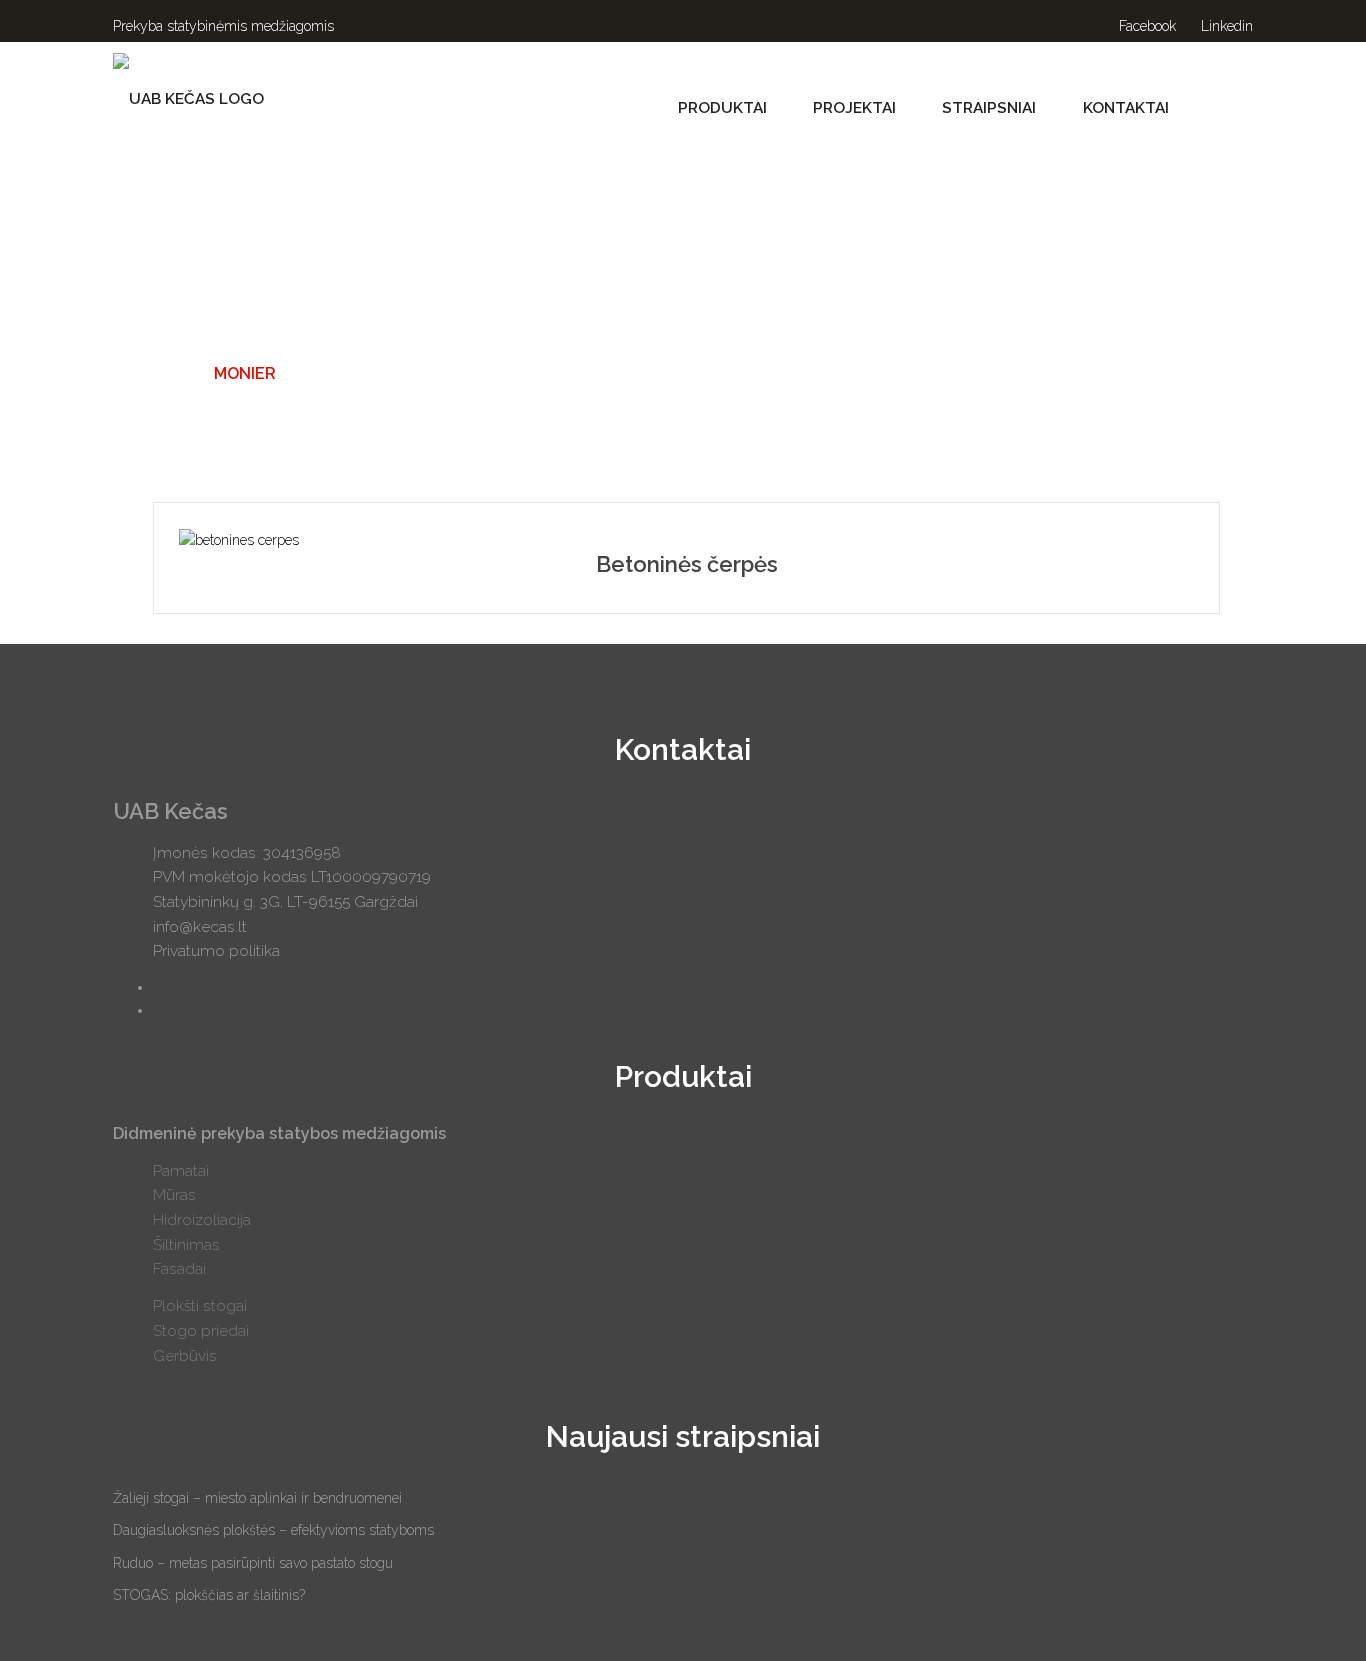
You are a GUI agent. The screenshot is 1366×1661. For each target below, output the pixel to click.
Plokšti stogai (200, 1306)
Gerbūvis (185, 1356)
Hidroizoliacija (202, 1220)
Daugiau (686, 539)
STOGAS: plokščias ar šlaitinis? (209, 1595)
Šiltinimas (186, 1245)
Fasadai (179, 1269)
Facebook (1145, 26)
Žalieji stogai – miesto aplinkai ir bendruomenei (257, 1498)
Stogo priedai (201, 1331)
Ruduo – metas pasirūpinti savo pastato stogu (253, 1563)
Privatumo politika (216, 951)
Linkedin (1225, 26)
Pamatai (181, 1171)
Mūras (174, 1195)
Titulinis (152, 373)
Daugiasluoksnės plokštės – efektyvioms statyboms (273, 1530)
